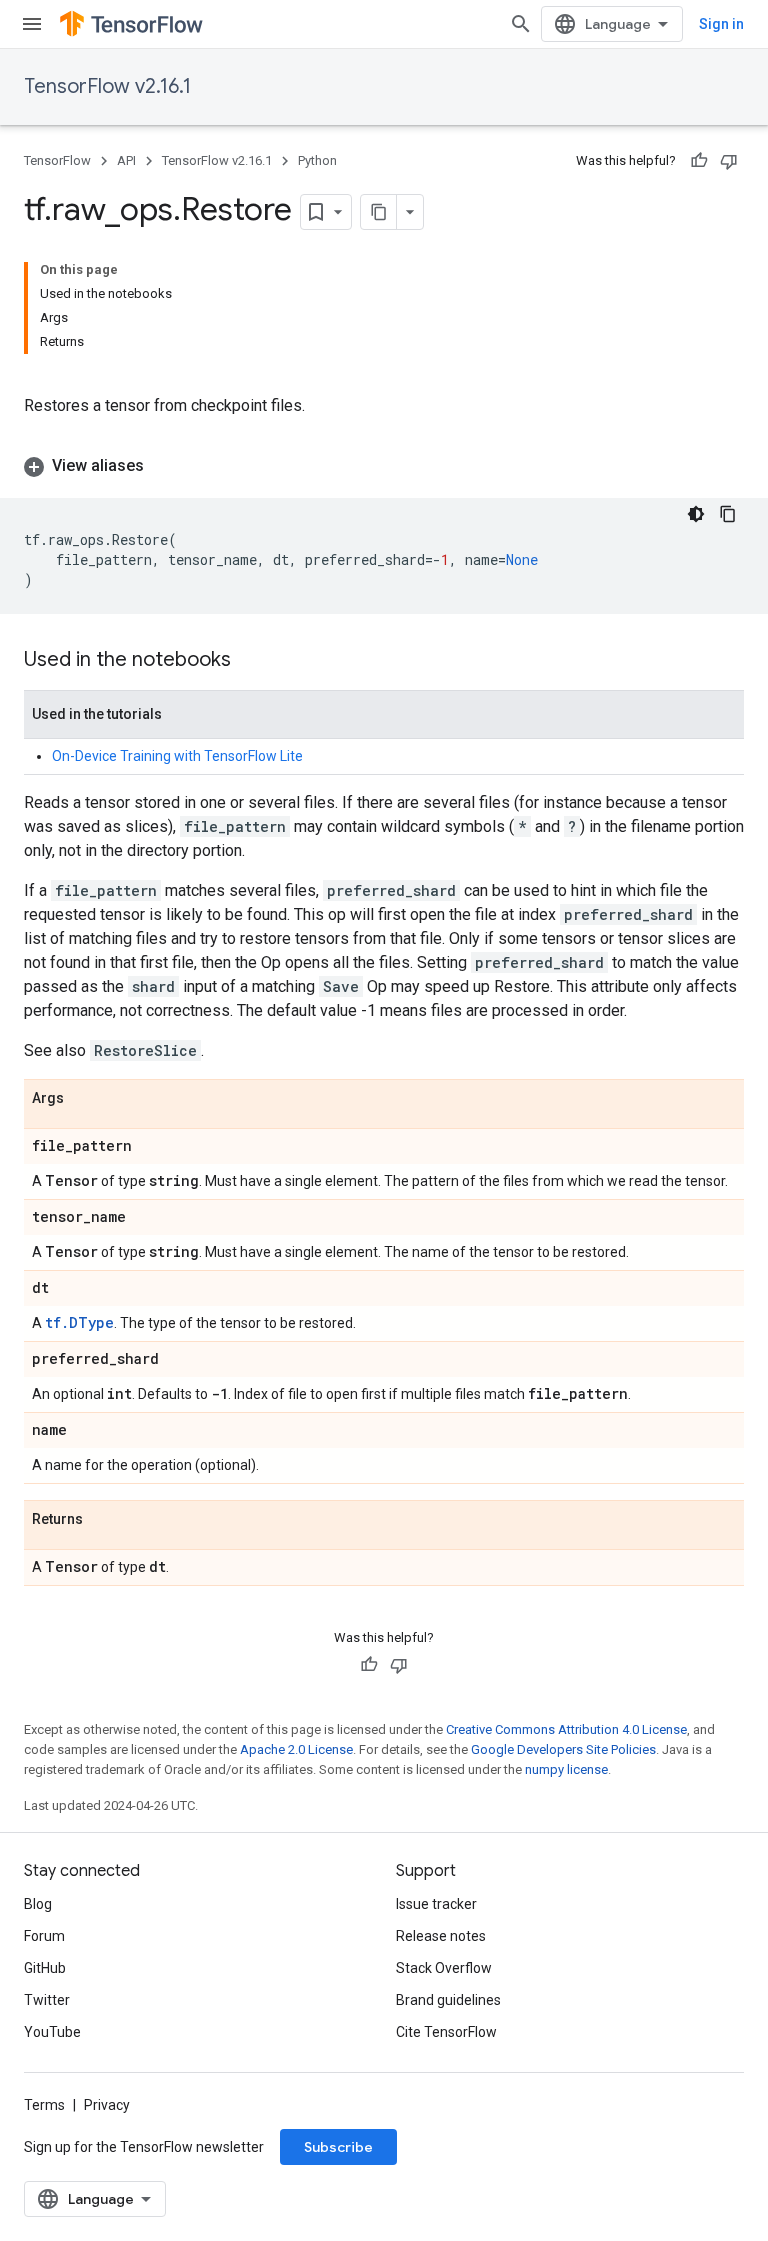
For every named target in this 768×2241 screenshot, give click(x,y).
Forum (44, 1936)
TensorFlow (57, 160)
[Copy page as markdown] (379, 212)
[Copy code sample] (728, 514)
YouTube (52, 2032)
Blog (38, 1904)
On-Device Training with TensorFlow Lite (177, 756)
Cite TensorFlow (446, 2032)
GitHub (45, 1968)
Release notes (441, 1936)
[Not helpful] (729, 161)
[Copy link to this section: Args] (84, 1099)
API (126, 160)
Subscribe (338, 2147)
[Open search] (521, 24)
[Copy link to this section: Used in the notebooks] (251, 661)
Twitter (47, 2000)
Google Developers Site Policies (563, 1749)
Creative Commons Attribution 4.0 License (566, 1729)
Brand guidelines (448, 2000)
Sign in (721, 24)
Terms (44, 2105)
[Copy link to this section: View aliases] (164, 466)
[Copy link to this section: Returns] (103, 1520)
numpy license (566, 1769)
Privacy (107, 2105)
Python (317, 160)
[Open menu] (32, 24)
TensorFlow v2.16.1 (107, 86)
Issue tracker (436, 1904)
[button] (384, 466)
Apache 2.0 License (296, 1749)
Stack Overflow (444, 1968)
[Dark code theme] (696, 514)
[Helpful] (699, 161)
